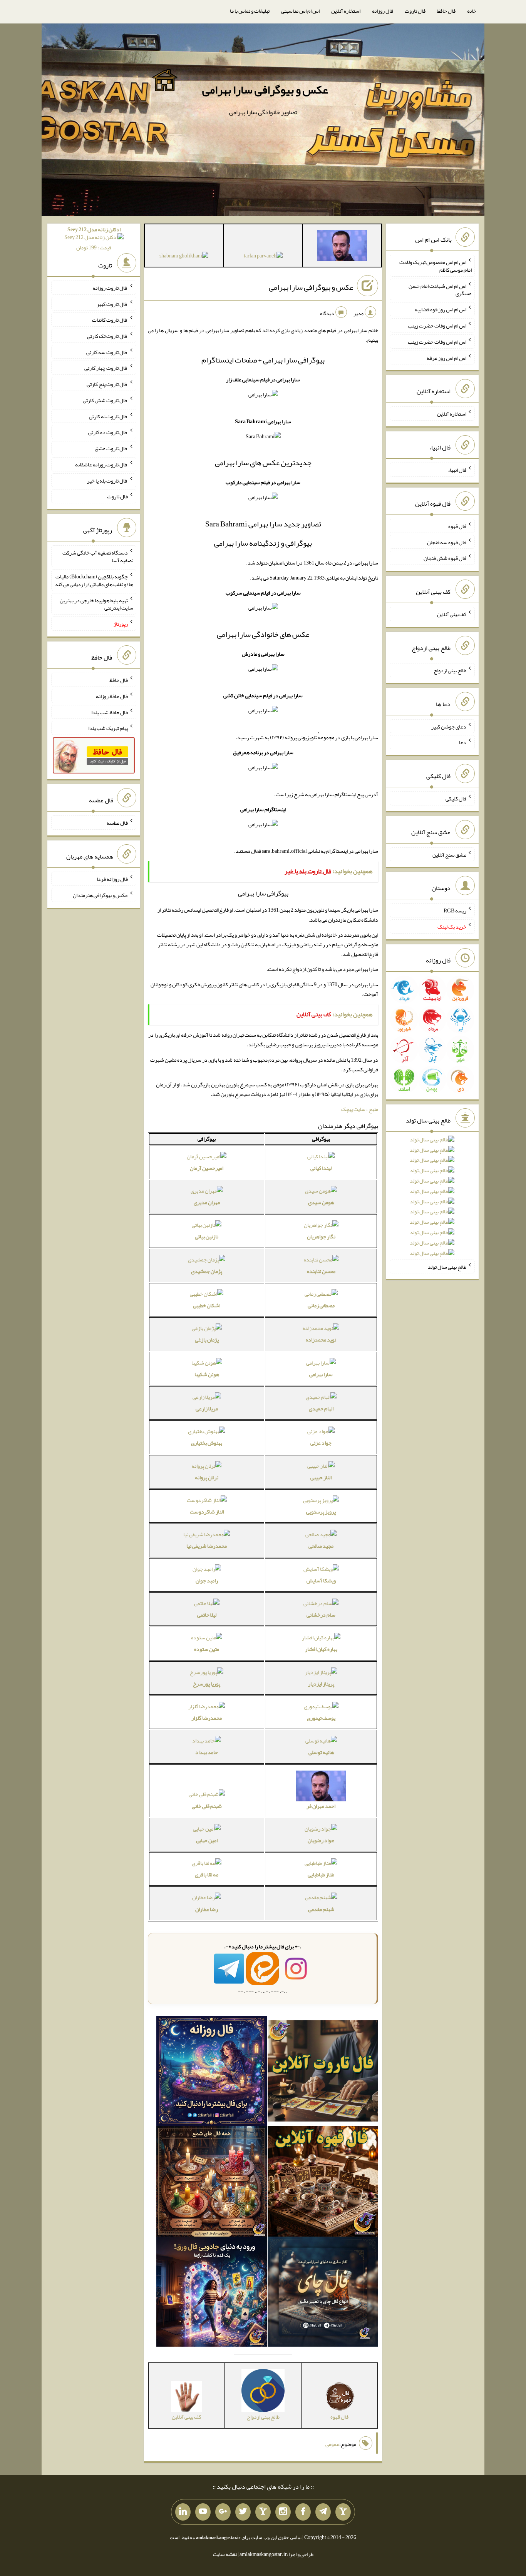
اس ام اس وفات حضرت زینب (437, 326)
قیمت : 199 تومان (94, 238)
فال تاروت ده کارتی (108, 432)
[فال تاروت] (323, 2073)
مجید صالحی (321, 1546)
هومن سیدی (321, 1202)
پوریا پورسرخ (207, 1684)
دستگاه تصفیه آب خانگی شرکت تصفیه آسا (98, 556)
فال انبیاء (457, 470)
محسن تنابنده (321, 1271)
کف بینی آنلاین (452, 614)
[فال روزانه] (212, 2073)
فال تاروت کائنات (110, 320)
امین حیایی (207, 1840)
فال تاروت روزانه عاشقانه (101, 464)
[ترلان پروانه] (263, 257)
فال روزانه (383, 11)
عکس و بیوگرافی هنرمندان (100, 895)
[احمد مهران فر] (342, 247)
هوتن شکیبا (207, 1374)
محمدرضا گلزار (207, 1718)
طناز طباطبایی (321, 1874)
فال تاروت (415, 11)
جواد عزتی (321, 1443)
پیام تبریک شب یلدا (108, 728)
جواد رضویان (321, 1840)
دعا (463, 742)
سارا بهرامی (321, 1374)
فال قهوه (457, 526)
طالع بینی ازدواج (450, 670)
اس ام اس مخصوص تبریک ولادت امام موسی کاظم (436, 266)
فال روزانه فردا (112, 879)
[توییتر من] (243, 2512)
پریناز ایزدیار (321, 1684)
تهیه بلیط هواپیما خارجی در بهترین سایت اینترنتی (96, 604)
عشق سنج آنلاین (449, 854)
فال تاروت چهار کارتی (106, 368)
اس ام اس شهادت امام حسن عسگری (440, 289)
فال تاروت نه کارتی (108, 416)
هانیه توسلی (321, 1752)
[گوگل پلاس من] (223, 2512)
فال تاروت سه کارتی (107, 352)
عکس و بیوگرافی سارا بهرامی (265, 90)
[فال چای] (323, 2293)
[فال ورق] (212, 2293)
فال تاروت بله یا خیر (107, 480)
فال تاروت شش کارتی (105, 400)
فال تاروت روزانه (110, 288)
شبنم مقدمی (321, 1909)
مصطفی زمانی (321, 1305)
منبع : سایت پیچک (360, 1109)
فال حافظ (446, 11)
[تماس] (263, 2512)
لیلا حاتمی (207, 1615)
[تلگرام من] (323, 2512)
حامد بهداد (207, 1752)
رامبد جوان (207, 1580)
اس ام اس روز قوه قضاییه (441, 309)
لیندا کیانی (321, 1168)
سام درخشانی (321, 1615)
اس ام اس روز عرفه (446, 357)
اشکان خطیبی (207, 1305)
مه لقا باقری (207, 1874)
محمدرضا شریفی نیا (207, 1546)
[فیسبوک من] (303, 2512)
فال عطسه (117, 823)
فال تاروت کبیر (112, 304)
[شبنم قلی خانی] (184, 257)
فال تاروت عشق (111, 448)
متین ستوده (207, 1649)
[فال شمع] (212, 2183)
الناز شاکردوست (207, 1512)
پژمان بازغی (207, 1340)
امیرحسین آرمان (207, 1168)
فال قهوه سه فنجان (447, 542)
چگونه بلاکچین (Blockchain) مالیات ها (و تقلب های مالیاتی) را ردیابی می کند (94, 580)
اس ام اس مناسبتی (300, 11)
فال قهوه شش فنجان (445, 558)
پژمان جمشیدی (207, 1271)
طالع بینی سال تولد (447, 1266)
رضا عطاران (207, 1909)
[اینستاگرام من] (283, 2512)
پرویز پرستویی (321, 1512)
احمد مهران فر (321, 1806)
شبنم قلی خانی (207, 1806)
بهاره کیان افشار (321, 1649)
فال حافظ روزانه (112, 696)
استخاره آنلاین (346, 11)
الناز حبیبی (321, 1477)
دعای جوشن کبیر (449, 726)
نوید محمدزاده (321, 1340)
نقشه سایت (225, 2554)
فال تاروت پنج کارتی (107, 384)
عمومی (332, 2444)
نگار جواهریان (321, 1236)
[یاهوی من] (343, 2512)
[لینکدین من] (183, 2512)
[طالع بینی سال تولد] (432, 1199)
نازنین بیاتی (207, 1236)
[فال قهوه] (323, 2183)
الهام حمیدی (321, 1408)
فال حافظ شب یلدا (110, 712)
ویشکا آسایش (321, 1580)
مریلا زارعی (207, 1408)
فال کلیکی (456, 799)
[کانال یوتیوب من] (203, 2512)
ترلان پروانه (207, 1477)
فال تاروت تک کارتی (107, 336)
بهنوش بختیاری (207, 1443)
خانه (472, 11)
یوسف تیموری (321, 1718)
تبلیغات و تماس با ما (250, 11)
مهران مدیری (207, 1202)
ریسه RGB (455, 910)
